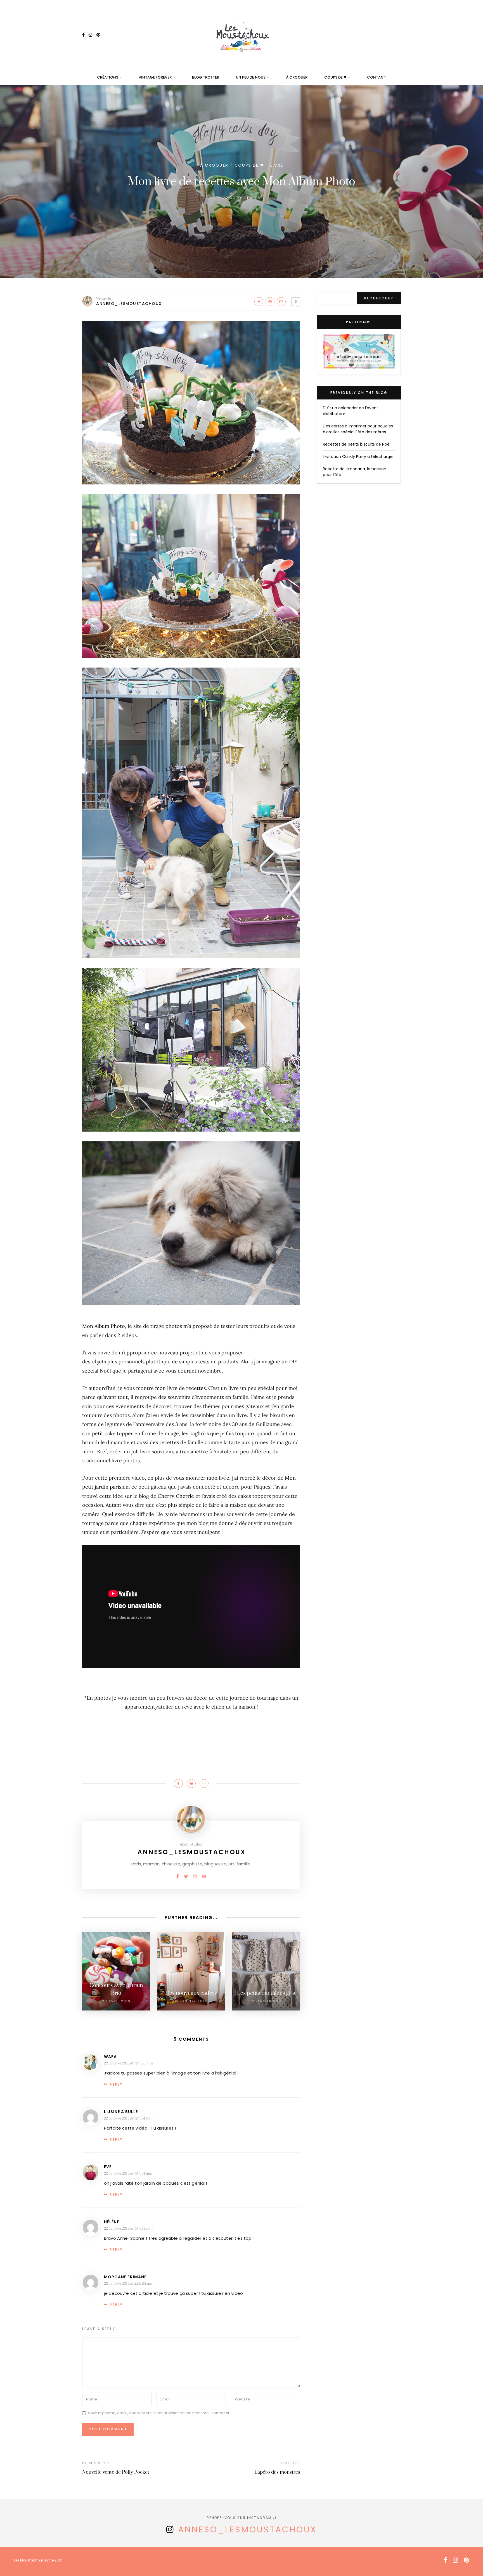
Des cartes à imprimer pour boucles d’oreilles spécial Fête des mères (358, 429)
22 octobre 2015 (242, 198)
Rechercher (379, 298)
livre (277, 165)
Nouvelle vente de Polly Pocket (116, 2472)
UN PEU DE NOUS (251, 77)
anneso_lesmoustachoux (248, 2529)
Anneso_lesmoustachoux (129, 304)
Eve (108, 2167)
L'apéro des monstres (277, 2472)
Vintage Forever (155, 77)
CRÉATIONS (108, 77)
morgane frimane (125, 2277)
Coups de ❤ (335, 77)
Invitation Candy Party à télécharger (358, 456)
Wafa (110, 2057)
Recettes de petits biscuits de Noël (357, 444)
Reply (116, 2084)
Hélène (112, 2222)
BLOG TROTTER (206, 77)
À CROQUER (297, 77)
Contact (377, 77)
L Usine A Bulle (121, 2112)
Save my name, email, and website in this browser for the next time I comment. (159, 2413)
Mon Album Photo (104, 1326)
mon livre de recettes (180, 1388)
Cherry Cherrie (176, 1496)
